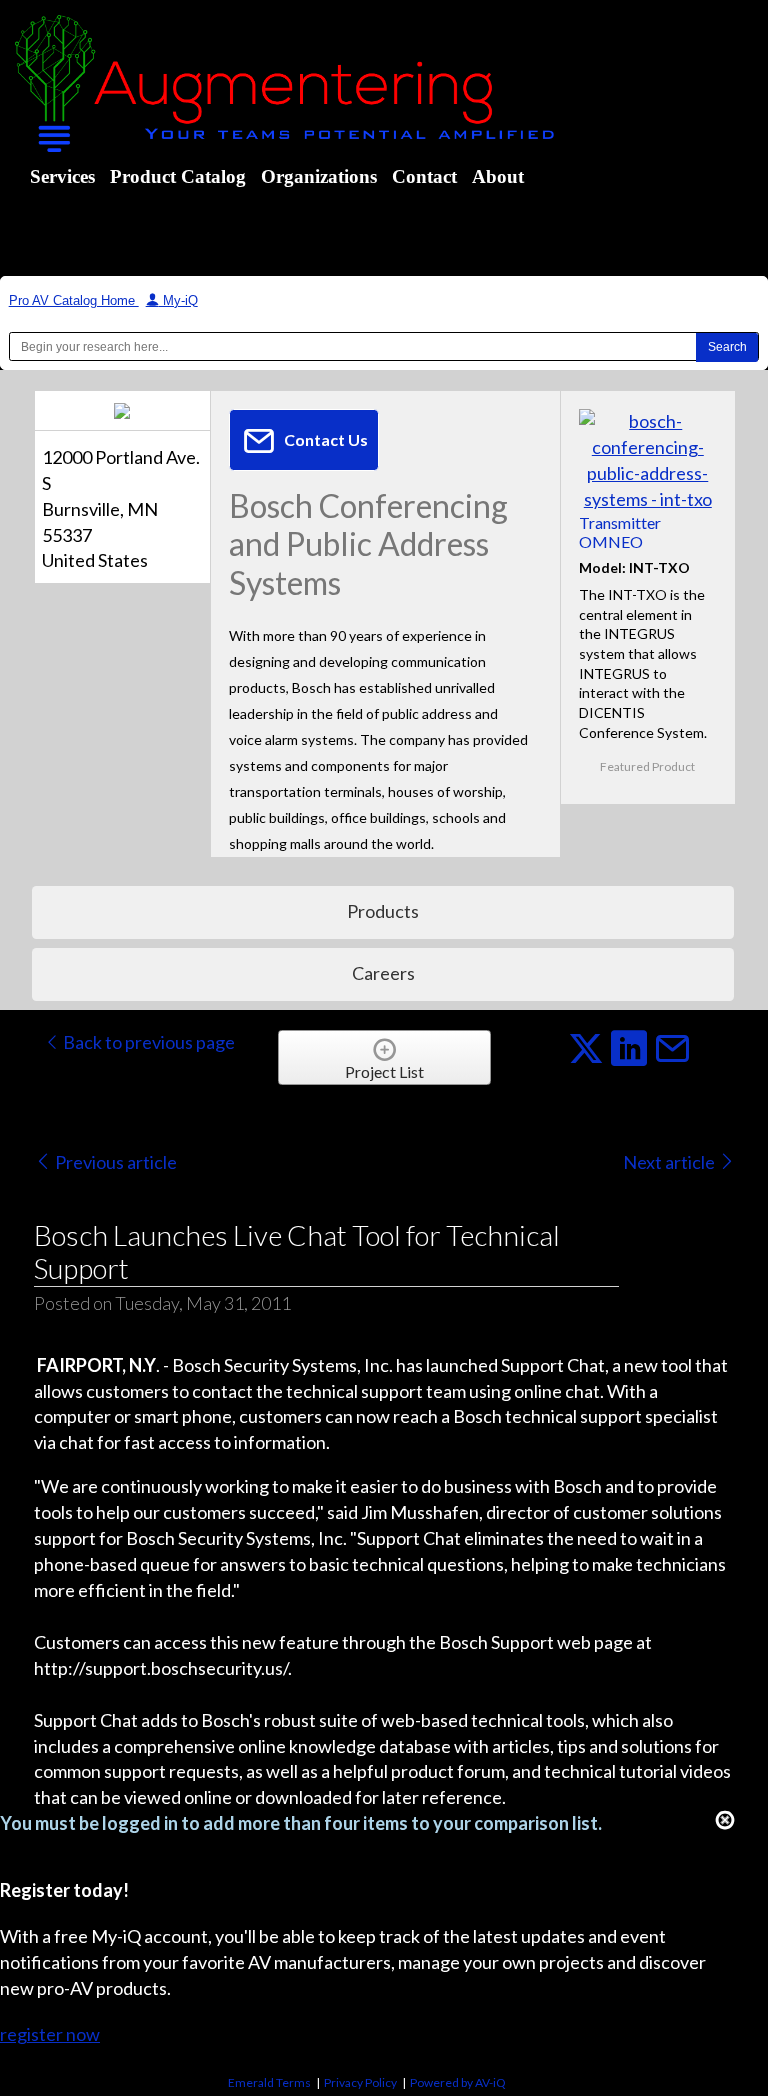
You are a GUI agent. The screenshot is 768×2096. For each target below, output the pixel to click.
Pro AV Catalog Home (74, 300)
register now (50, 2034)
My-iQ (178, 300)
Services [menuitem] (62, 176)
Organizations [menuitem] (319, 176)
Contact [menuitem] (424, 176)
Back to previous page (147, 1042)
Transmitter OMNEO (620, 532)
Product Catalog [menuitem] (178, 176)
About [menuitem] (498, 176)
